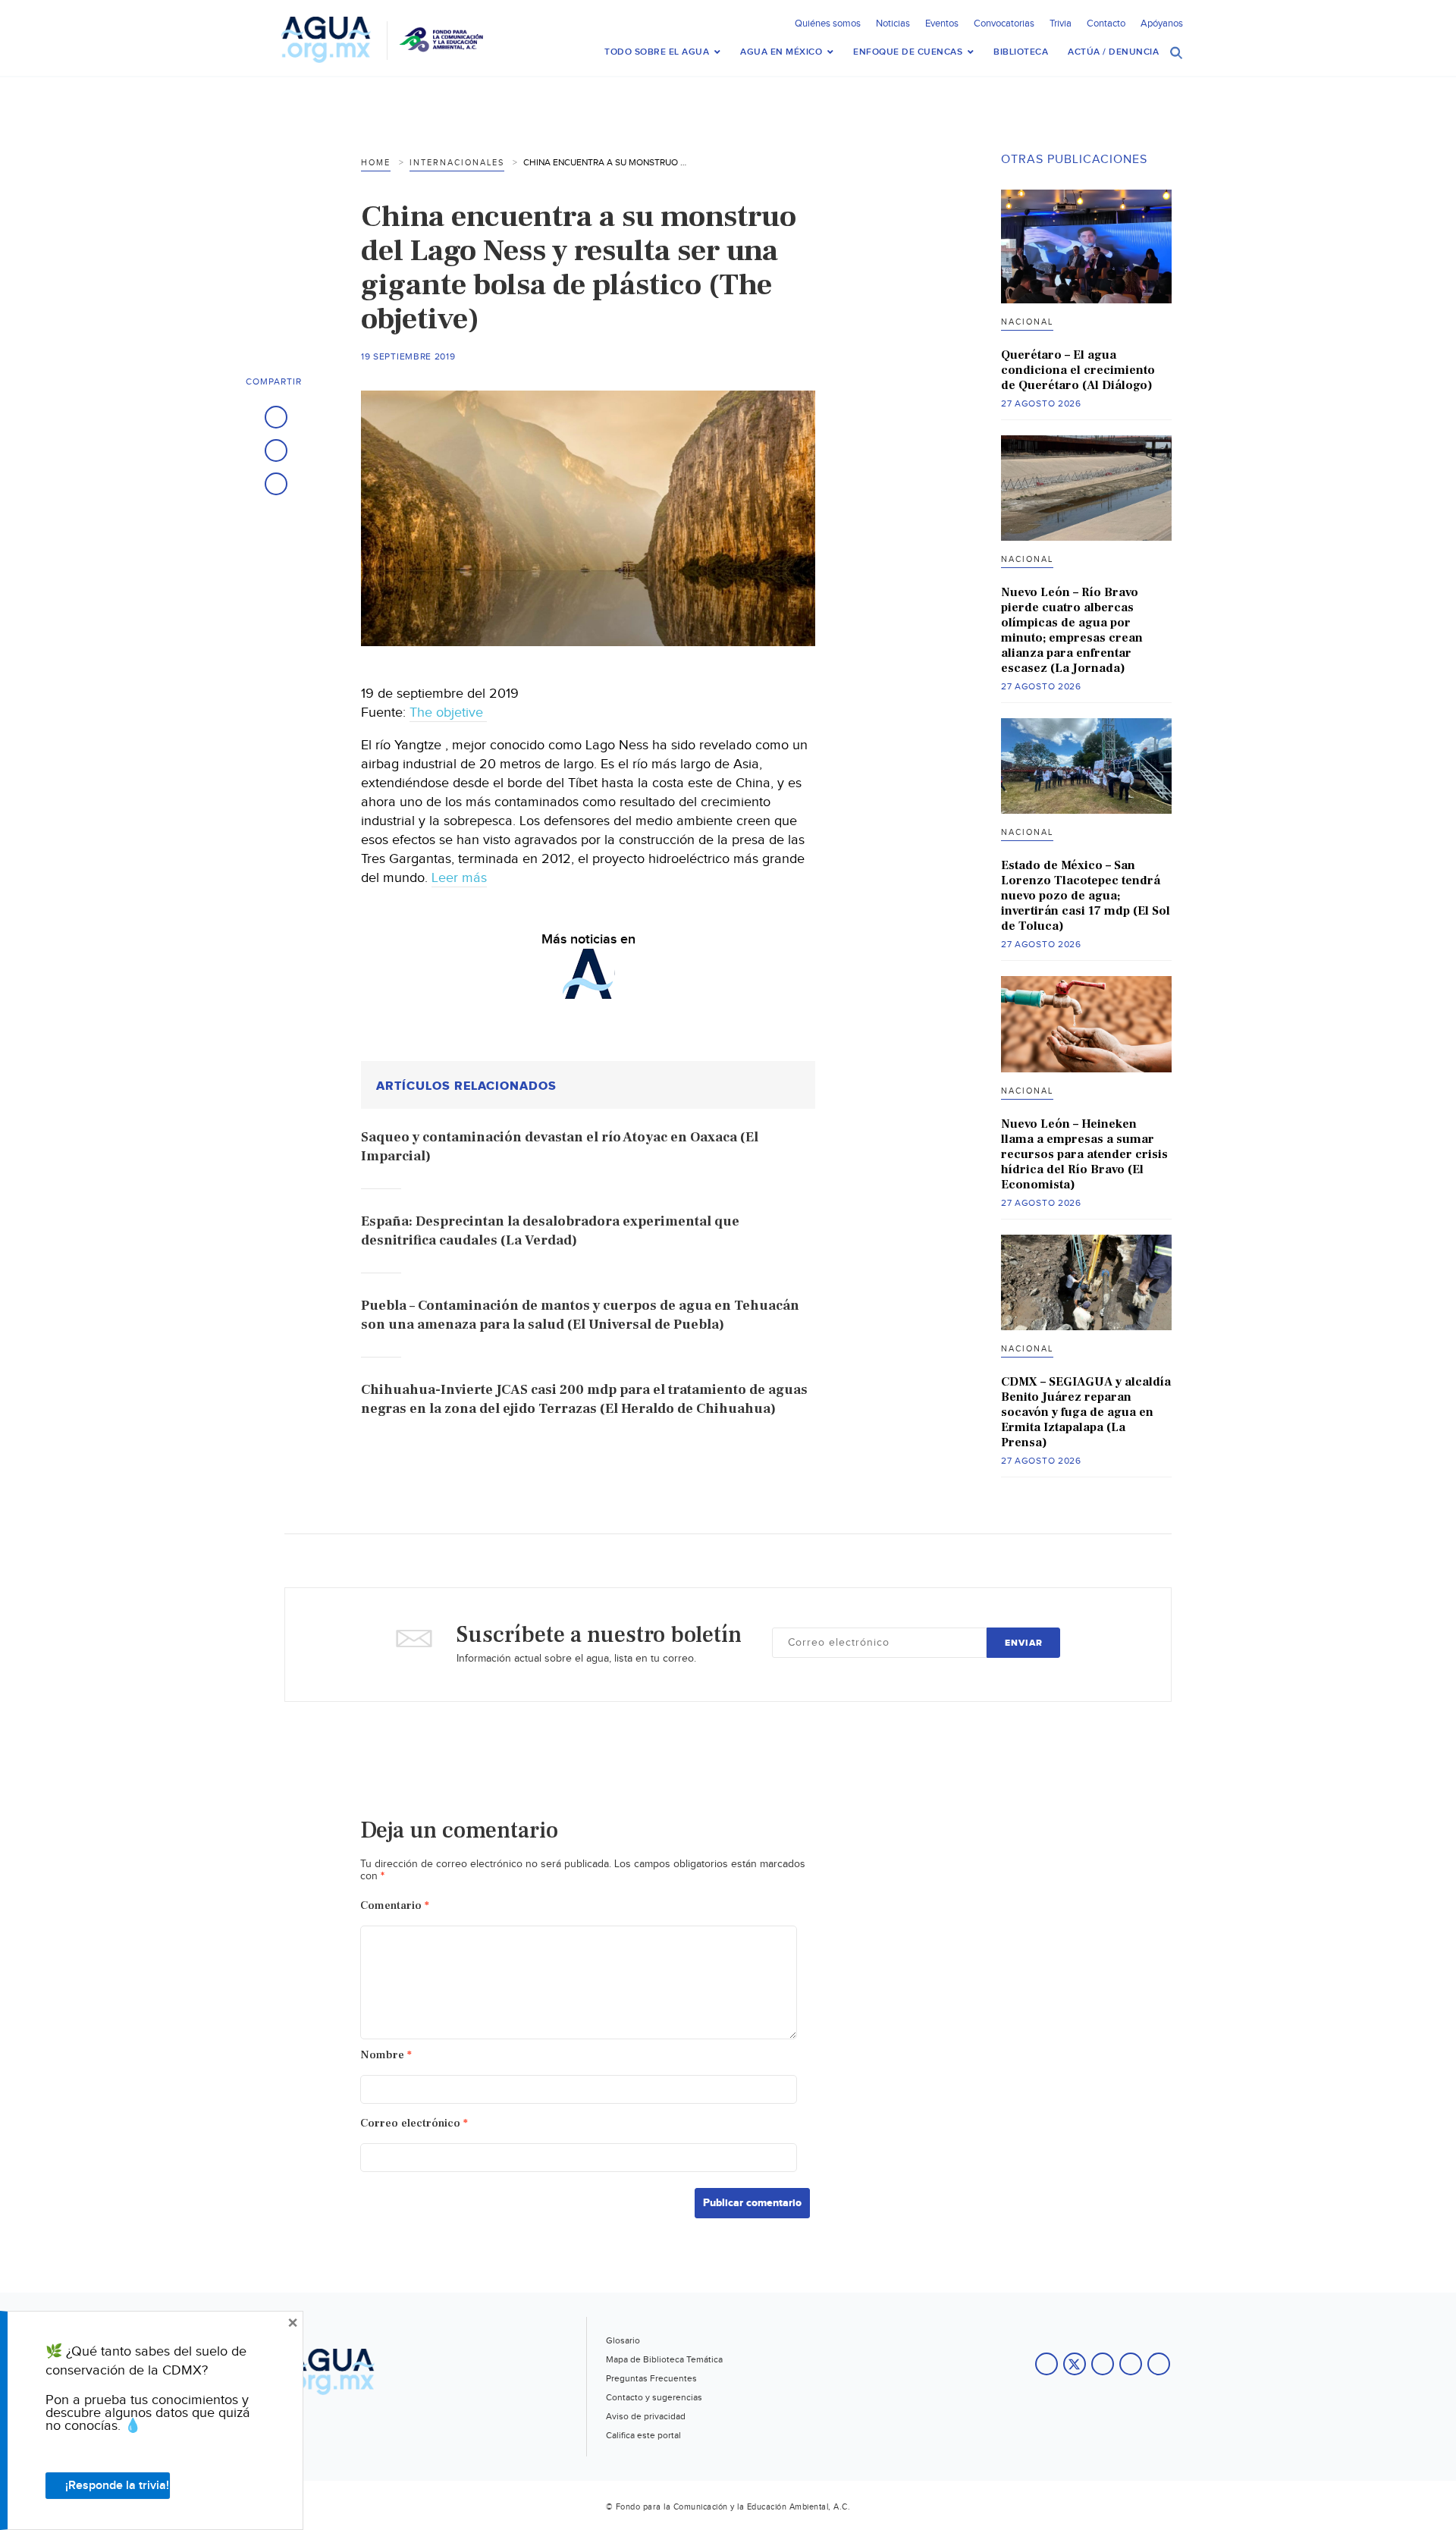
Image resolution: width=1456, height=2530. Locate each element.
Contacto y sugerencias (654, 2397)
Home (376, 163)
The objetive (448, 713)
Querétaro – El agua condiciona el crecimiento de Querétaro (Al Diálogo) (1078, 370)
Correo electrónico (414, 2123)
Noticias (893, 24)
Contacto (1106, 24)
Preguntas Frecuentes (651, 2378)
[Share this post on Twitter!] (276, 450)
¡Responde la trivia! (117, 2486)
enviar (1024, 1643)
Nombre (386, 2055)
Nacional (1027, 322)
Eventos (942, 24)
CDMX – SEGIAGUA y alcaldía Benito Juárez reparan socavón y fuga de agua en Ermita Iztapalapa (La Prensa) (1086, 1412)
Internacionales (457, 163)
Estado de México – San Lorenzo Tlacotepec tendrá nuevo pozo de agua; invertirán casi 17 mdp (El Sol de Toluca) (1086, 896)
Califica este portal (643, 2435)
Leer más (459, 878)
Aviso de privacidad (646, 2416)
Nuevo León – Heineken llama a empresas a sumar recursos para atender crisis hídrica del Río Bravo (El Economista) (1084, 1154)
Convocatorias (1004, 24)
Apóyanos (1162, 24)
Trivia (1061, 24)
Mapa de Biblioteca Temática (664, 2359)
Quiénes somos (828, 24)
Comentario (395, 1905)
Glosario (623, 2340)
